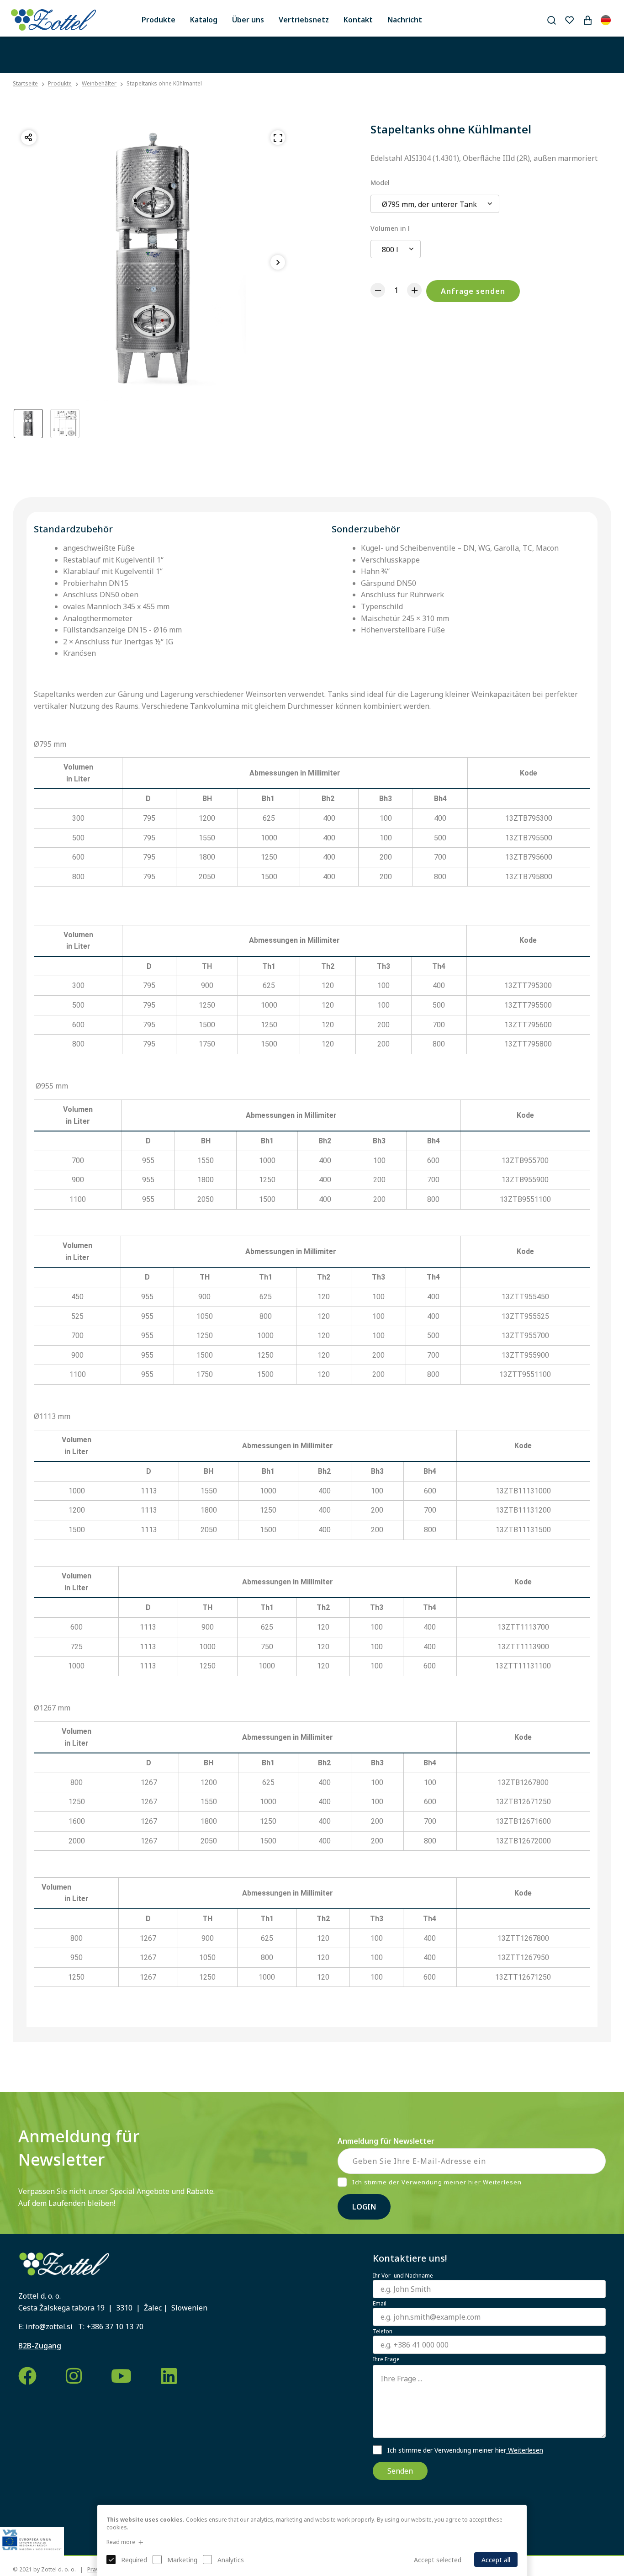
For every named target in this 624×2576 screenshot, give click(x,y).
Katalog (204, 20)
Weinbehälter (99, 83)
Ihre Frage (386, 2359)
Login (364, 2207)
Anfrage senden (473, 291)
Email (380, 2304)
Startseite (25, 84)
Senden (400, 2471)
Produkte (159, 20)
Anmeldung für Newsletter (386, 2141)
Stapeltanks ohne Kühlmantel (164, 83)
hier (476, 2182)
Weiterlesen (525, 2450)
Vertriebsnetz (304, 20)
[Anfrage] (587, 20)
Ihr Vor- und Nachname (403, 2276)
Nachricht (405, 20)
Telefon (383, 2332)
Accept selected (438, 2560)
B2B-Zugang (40, 2346)
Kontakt (358, 20)
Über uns (248, 20)
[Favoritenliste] (569, 20)
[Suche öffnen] (551, 20)
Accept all (496, 2560)
